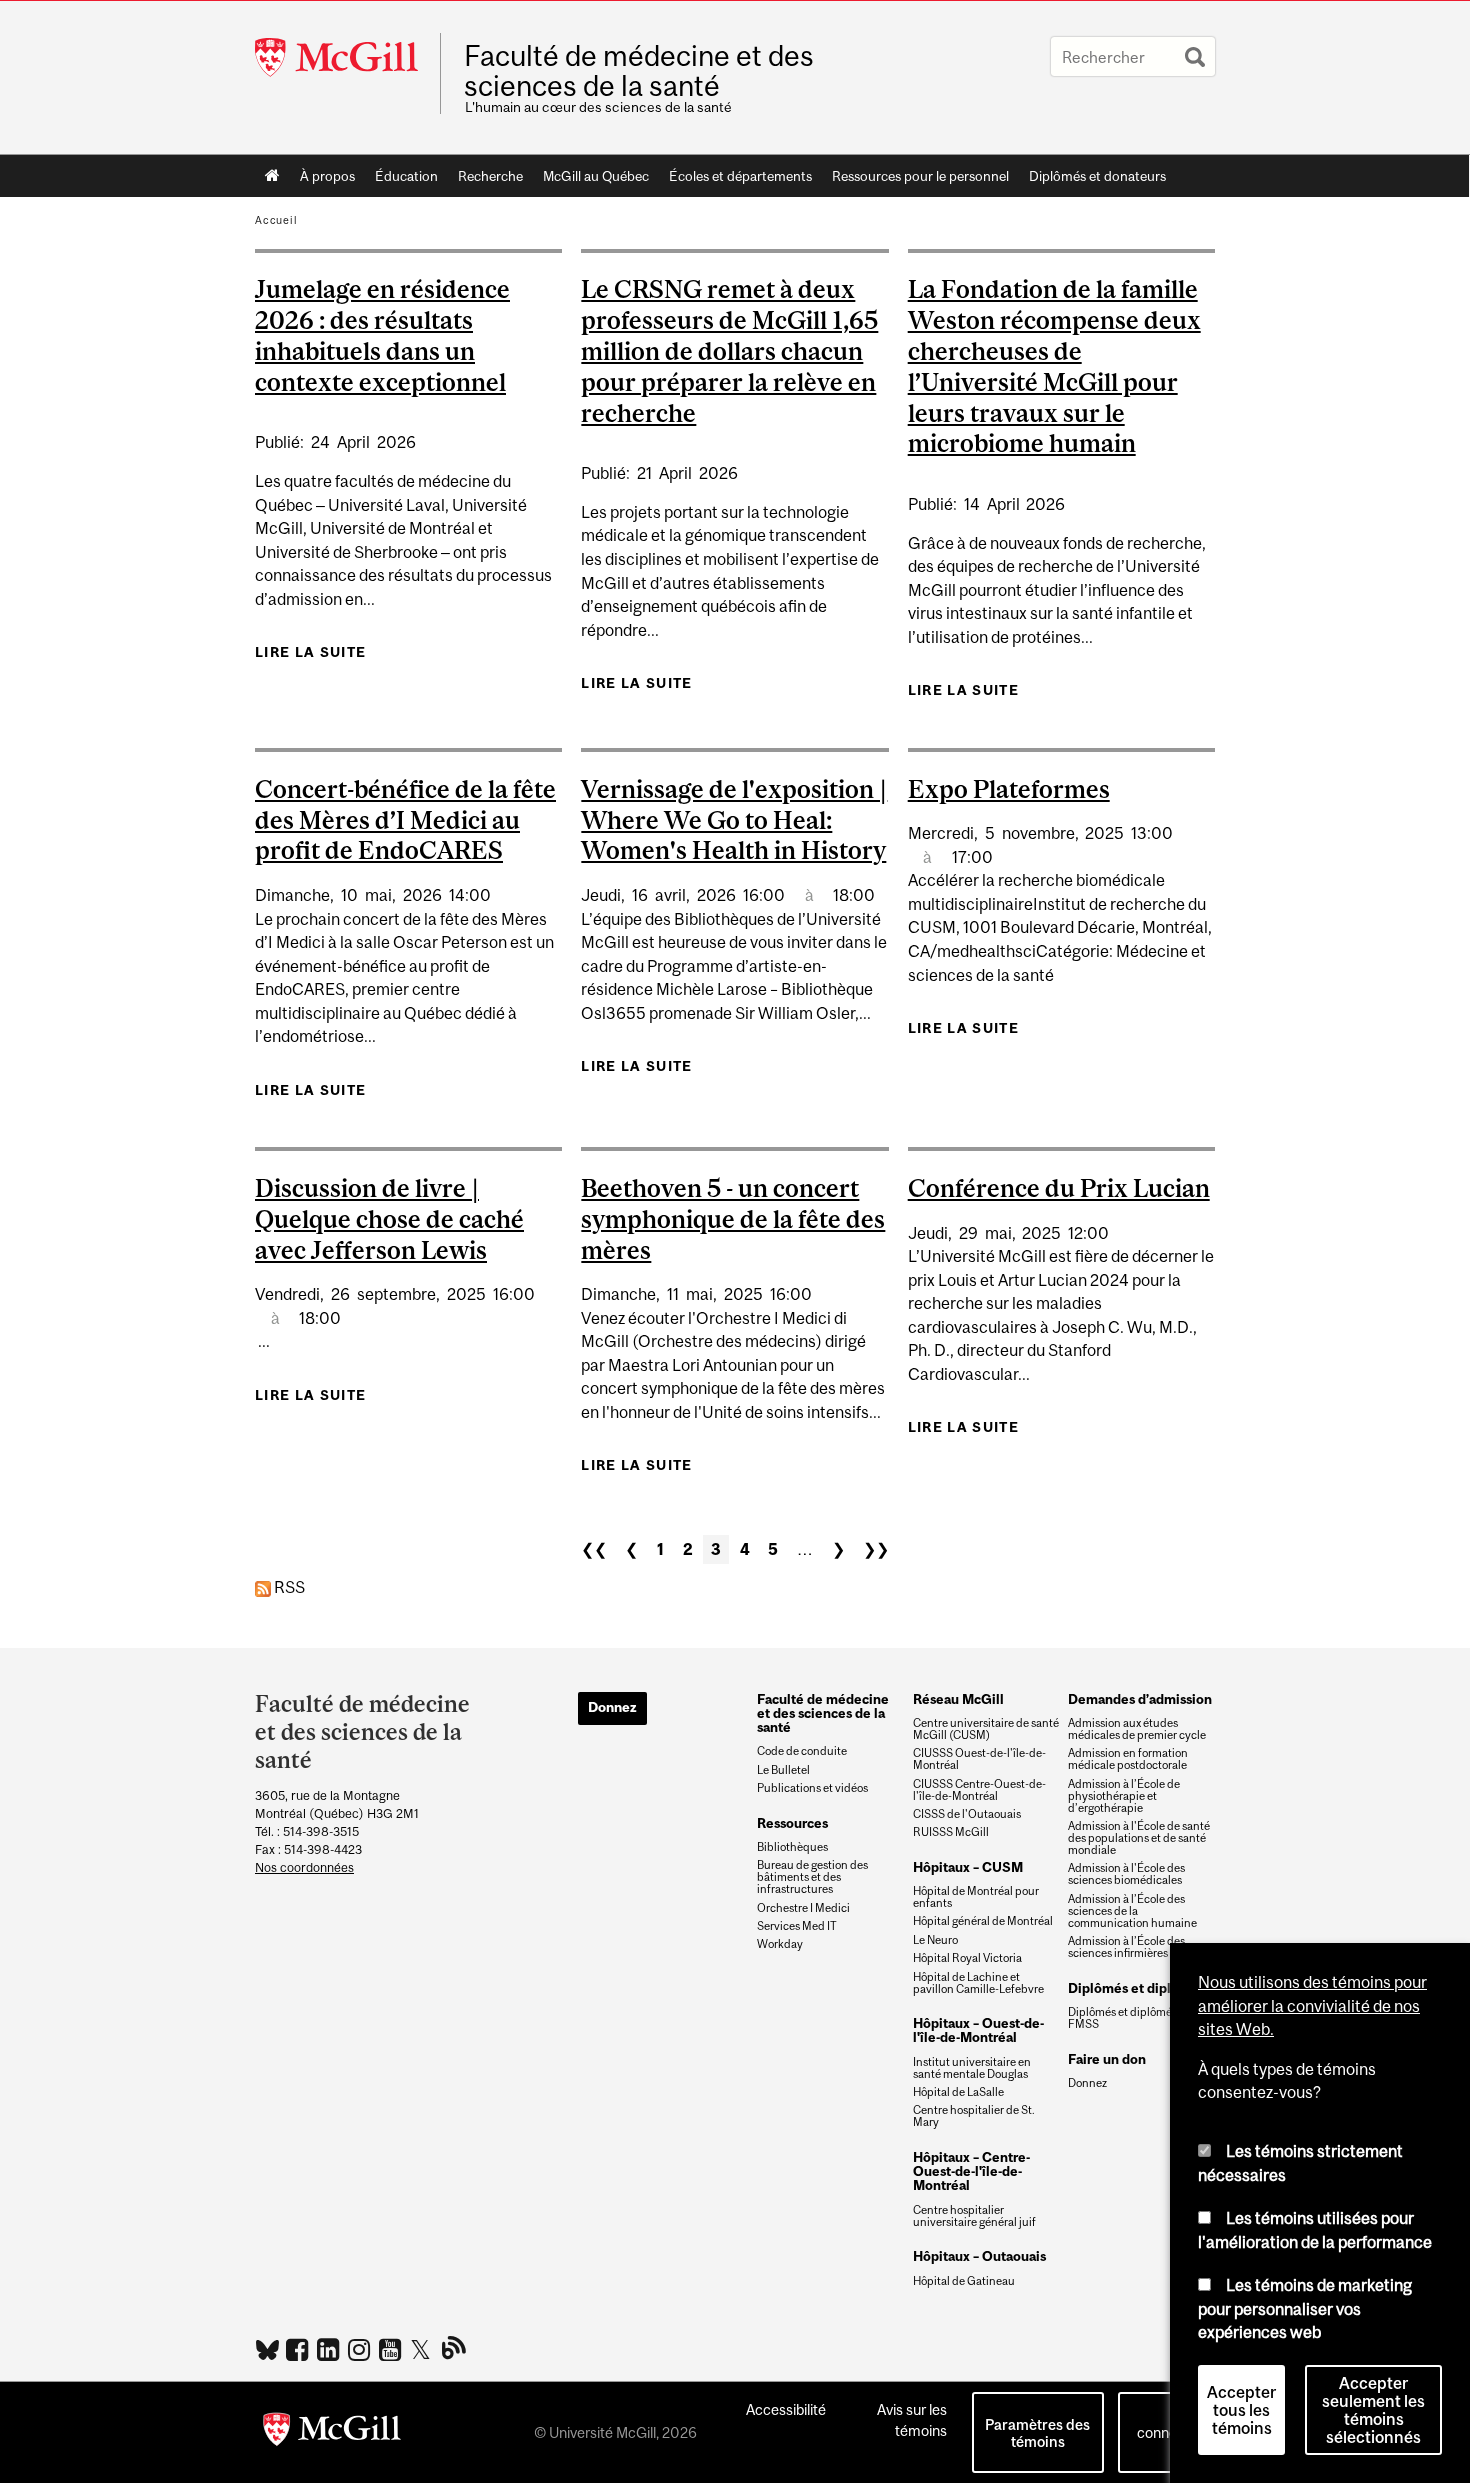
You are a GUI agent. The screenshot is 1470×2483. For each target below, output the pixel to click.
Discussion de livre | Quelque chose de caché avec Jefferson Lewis (389, 1219)
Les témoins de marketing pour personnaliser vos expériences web (1305, 2308)
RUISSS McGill (951, 1832)
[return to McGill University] (332, 2433)
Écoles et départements (740, 176)
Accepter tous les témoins (1241, 2410)
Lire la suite (310, 652)
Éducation (406, 176)
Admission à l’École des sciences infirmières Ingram (1137, 1947)
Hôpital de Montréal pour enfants (976, 1897)
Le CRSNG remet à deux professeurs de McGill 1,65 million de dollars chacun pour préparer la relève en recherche (729, 350)
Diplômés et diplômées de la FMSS (1138, 2018)
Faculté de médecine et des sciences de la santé (639, 71)
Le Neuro (935, 1940)
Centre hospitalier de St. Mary (974, 2116)
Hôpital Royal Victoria (967, 1958)
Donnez (612, 1707)
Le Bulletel (783, 1770)
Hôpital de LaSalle (958, 2092)
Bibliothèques (792, 1847)
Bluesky (268, 2348)
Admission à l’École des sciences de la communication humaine (1132, 1911)
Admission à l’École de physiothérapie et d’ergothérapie (1124, 1796)
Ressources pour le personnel (920, 176)
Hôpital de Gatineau (964, 2281)
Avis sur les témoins (912, 2420)
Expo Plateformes (1009, 789)
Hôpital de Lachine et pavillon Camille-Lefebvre (978, 1983)
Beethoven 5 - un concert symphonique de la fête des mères (733, 1219)
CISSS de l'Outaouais (967, 1814)
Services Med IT (797, 1926)
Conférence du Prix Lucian (1059, 1188)
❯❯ (876, 1549)
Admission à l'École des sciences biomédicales (1126, 1874)
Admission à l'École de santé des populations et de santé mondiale (1139, 1838)
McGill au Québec (596, 176)
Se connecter (1170, 2422)
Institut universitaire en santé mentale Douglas (972, 2068)
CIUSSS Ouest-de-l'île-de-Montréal (979, 1759)
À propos (327, 176)
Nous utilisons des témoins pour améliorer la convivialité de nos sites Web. (1312, 2005)
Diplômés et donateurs (1097, 176)
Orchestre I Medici (803, 1908)
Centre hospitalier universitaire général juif (974, 2216)
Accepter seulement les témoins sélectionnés (1373, 2410)
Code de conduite (802, 1751)
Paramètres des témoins (1037, 2433)
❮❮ (594, 1549)
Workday (780, 1944)
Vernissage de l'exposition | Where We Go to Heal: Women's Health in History (734, 820)
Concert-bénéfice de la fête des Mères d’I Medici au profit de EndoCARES (405, 820)
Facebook (299, 2349)
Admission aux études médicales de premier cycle (1137, 1729)
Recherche (490, 176)
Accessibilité (786, 2409)
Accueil (272, 176)
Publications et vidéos (812, 1788)
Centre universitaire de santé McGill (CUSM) (986, 1729)
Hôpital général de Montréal (983, 1921)
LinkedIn (330, 2349)
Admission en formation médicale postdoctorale (1128, 1759)
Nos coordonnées (304, 1867)
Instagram (361, 2349)
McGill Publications (454, 2347)
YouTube (392, 2349)
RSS (288, 1587)
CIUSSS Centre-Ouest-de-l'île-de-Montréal (979, 1790)
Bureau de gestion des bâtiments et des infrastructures (812, 1877)
